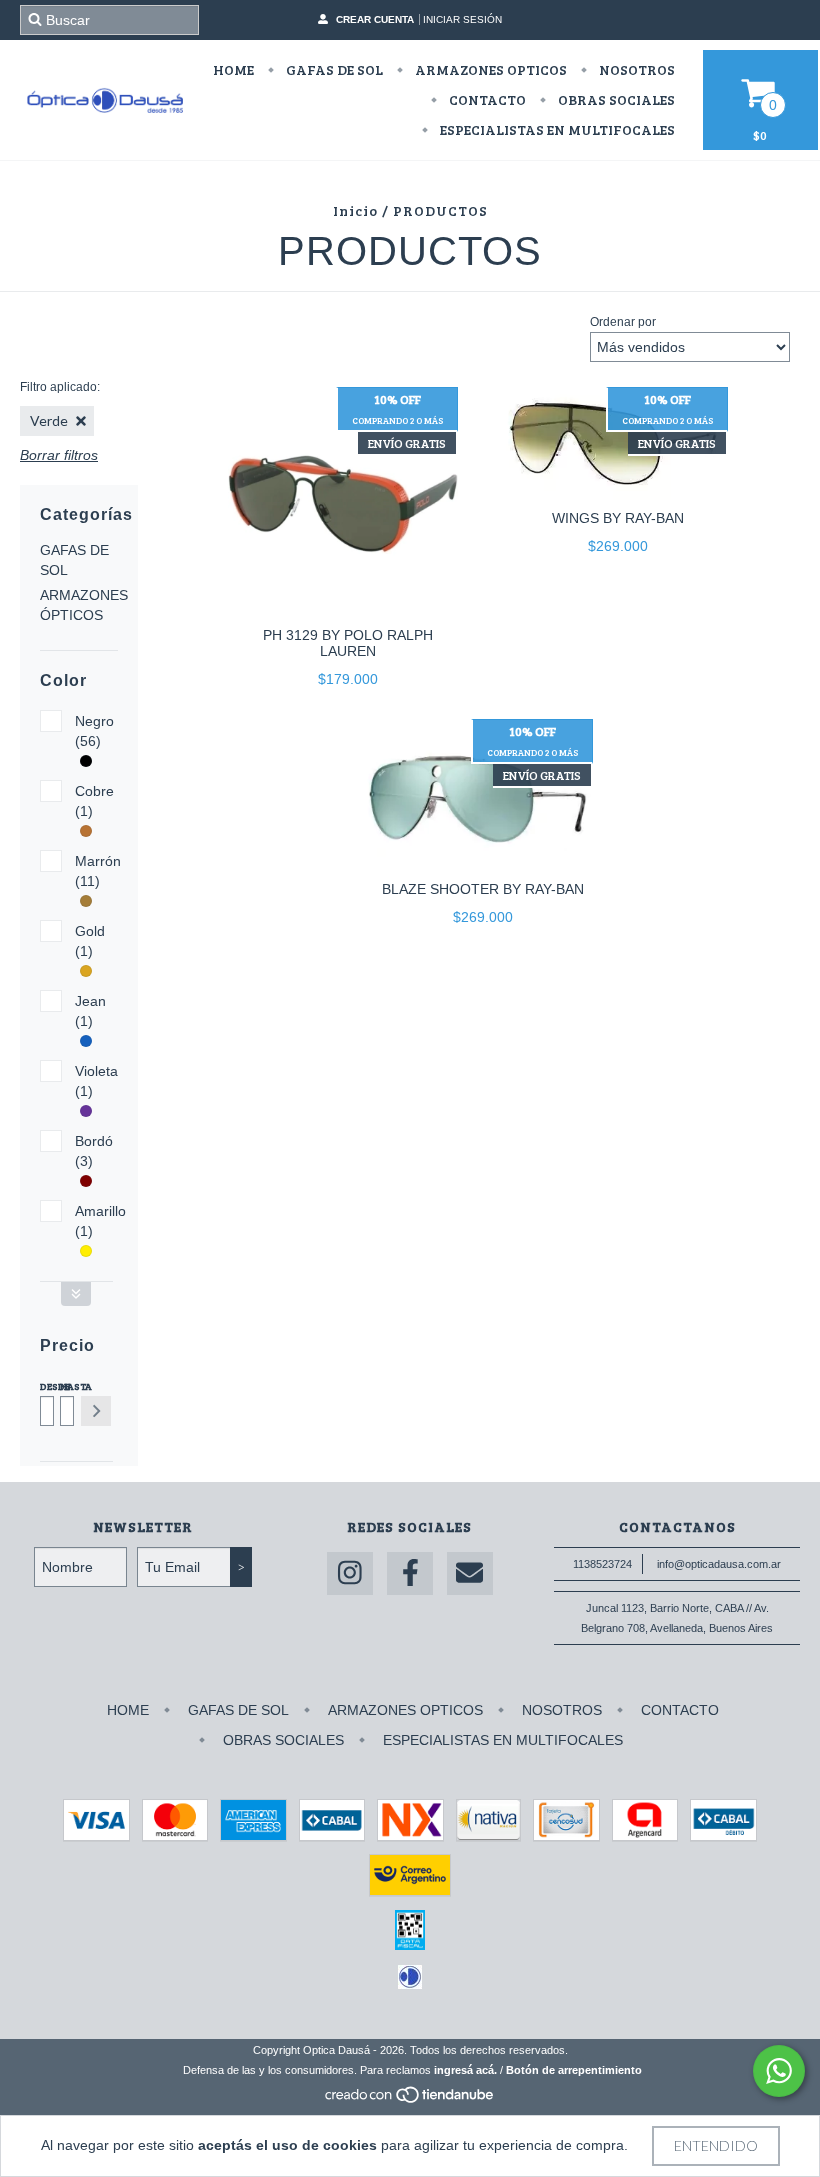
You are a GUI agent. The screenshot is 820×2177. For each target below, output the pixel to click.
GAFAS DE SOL (333, 69)
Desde (45, 1386)
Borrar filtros (59, 455)
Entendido (716, 2145)
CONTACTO (486, 99)
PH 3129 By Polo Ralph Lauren (348, 643)
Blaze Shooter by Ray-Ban (483, 889)
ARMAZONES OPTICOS (489, 69)
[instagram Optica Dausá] (350, 1573)
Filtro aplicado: (60, 387)
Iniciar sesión (462, 19)
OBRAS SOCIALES (615, 99)
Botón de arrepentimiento (574, 2070)
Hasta (65, 1386)
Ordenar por (623, 322)
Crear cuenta (375, 19)
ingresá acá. (465, 2070)
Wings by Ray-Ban (618, 518)
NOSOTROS (635, 69)
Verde (49, 420)
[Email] (470, 1573)
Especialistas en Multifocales (556, 129)
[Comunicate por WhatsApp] (779, 2071)
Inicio (355, 210)
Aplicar (96, 1411)
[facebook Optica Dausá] (410, 1573)
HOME (233, 69)
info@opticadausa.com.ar (719, 1564)
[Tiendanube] (410, 2100)
